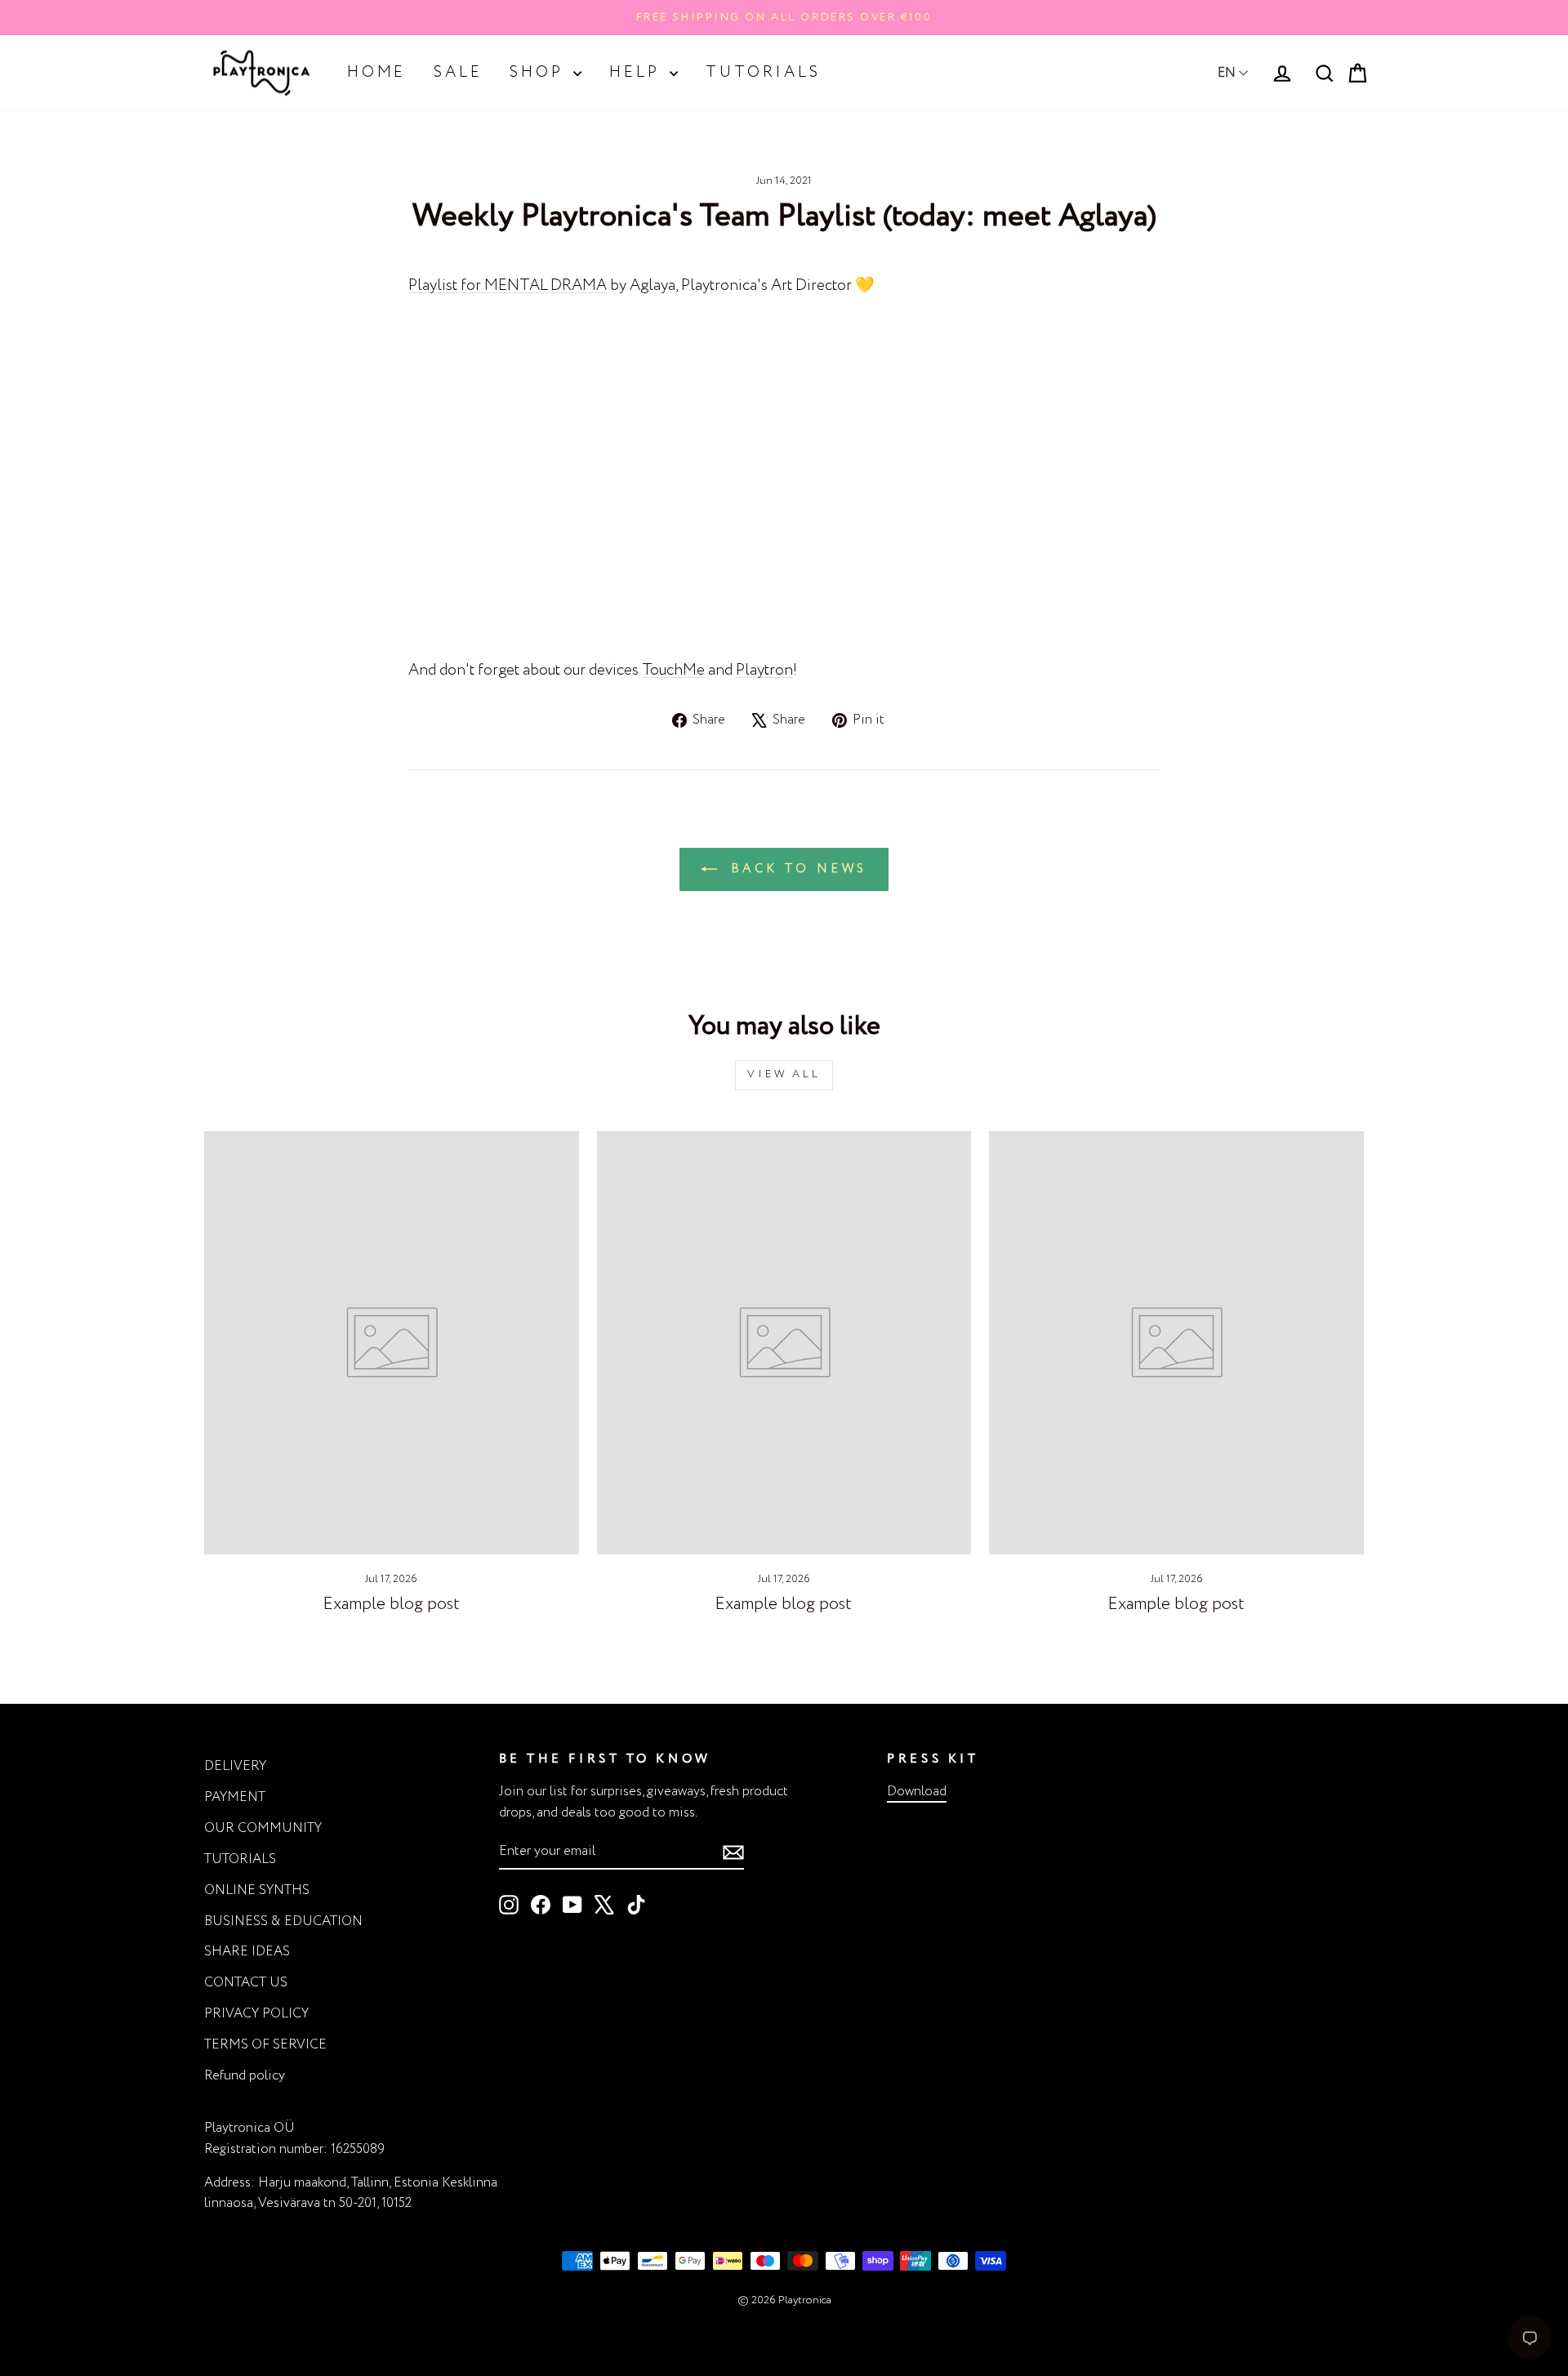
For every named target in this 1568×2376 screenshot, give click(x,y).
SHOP (539, 73)
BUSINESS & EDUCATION (283, 1921)
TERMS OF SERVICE (265, 2045)
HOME (376, 73)
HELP (637, 73)
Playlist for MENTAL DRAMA (508, 286)
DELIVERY (235, 1766)
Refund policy (245, 2076)
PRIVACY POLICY (256, 2014)
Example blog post (392, 1605)
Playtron (764, 671)
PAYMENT (235, 1797)
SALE (458, 73)
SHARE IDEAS (247, 1952)
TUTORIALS (763, 73)
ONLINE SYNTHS (257, 1890)
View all (784, 1074)
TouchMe (673, 671)
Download (917, 1792)
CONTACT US (246, 1983)
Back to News (795, 869)
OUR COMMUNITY (263, 1828)
